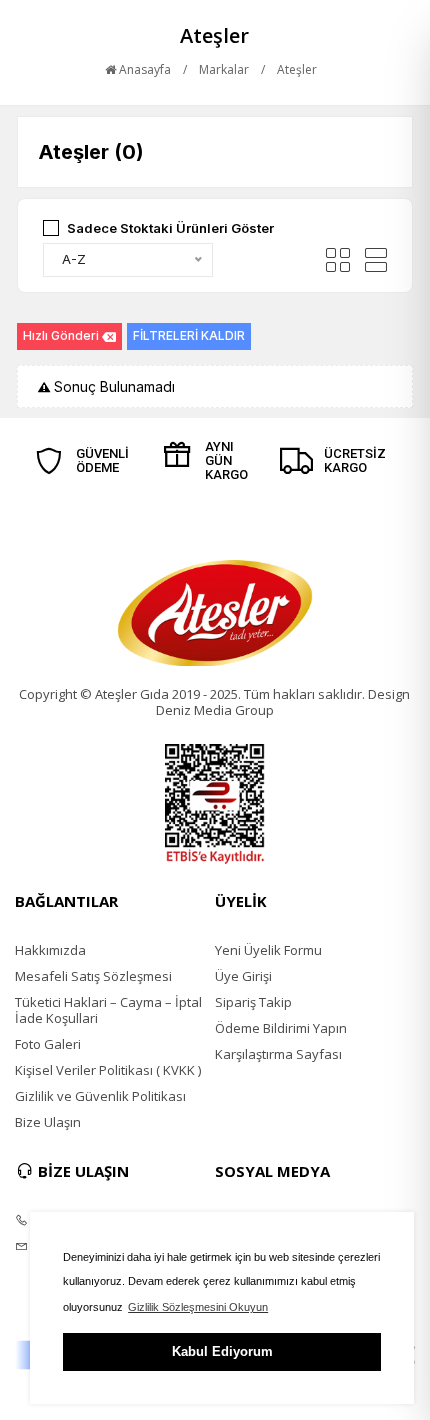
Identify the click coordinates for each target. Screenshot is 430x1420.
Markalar (224, 69)
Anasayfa (143, 69)
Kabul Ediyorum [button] (222, 1351)
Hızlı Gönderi (61, 335)
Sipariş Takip (253, 1002)
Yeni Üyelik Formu (268, 950)
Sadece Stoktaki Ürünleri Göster (170, 228)
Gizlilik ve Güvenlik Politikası (100, 1096)
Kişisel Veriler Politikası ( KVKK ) (108, 1070)
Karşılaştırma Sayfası (278, 1054)
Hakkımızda (50, 950)
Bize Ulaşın (48, 1122)
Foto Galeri (48, 1044)
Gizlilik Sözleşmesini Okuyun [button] (198, 1307)
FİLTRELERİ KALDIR (189, 335)
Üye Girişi (243, 976)
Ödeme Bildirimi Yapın (281, 1028)
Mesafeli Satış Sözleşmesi (93, 976)
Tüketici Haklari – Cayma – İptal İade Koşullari (108, 1010)
